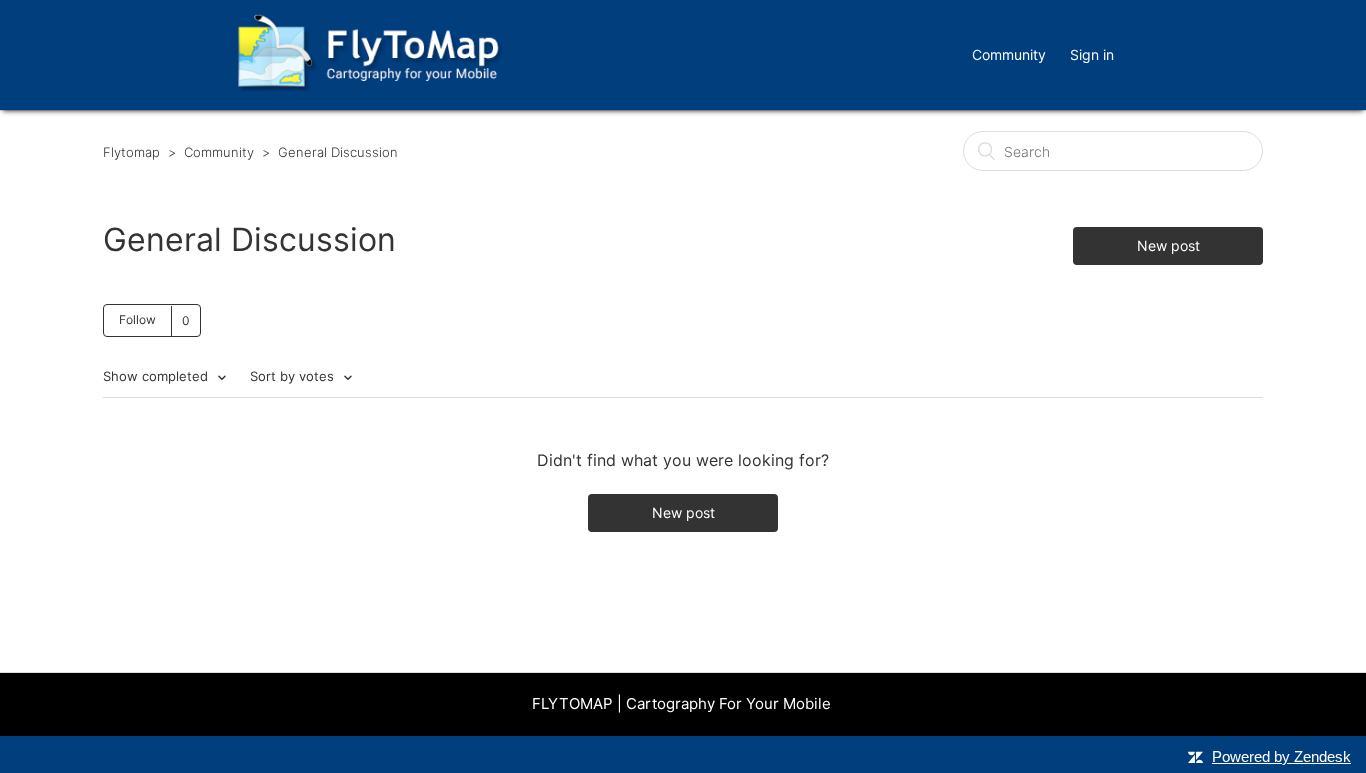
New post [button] (1168, 245)
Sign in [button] (1092, 54)
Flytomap (131, 152)
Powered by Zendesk (1281, 756)
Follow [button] (137, 319)
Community (1009, 54)
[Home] (368, 85)
